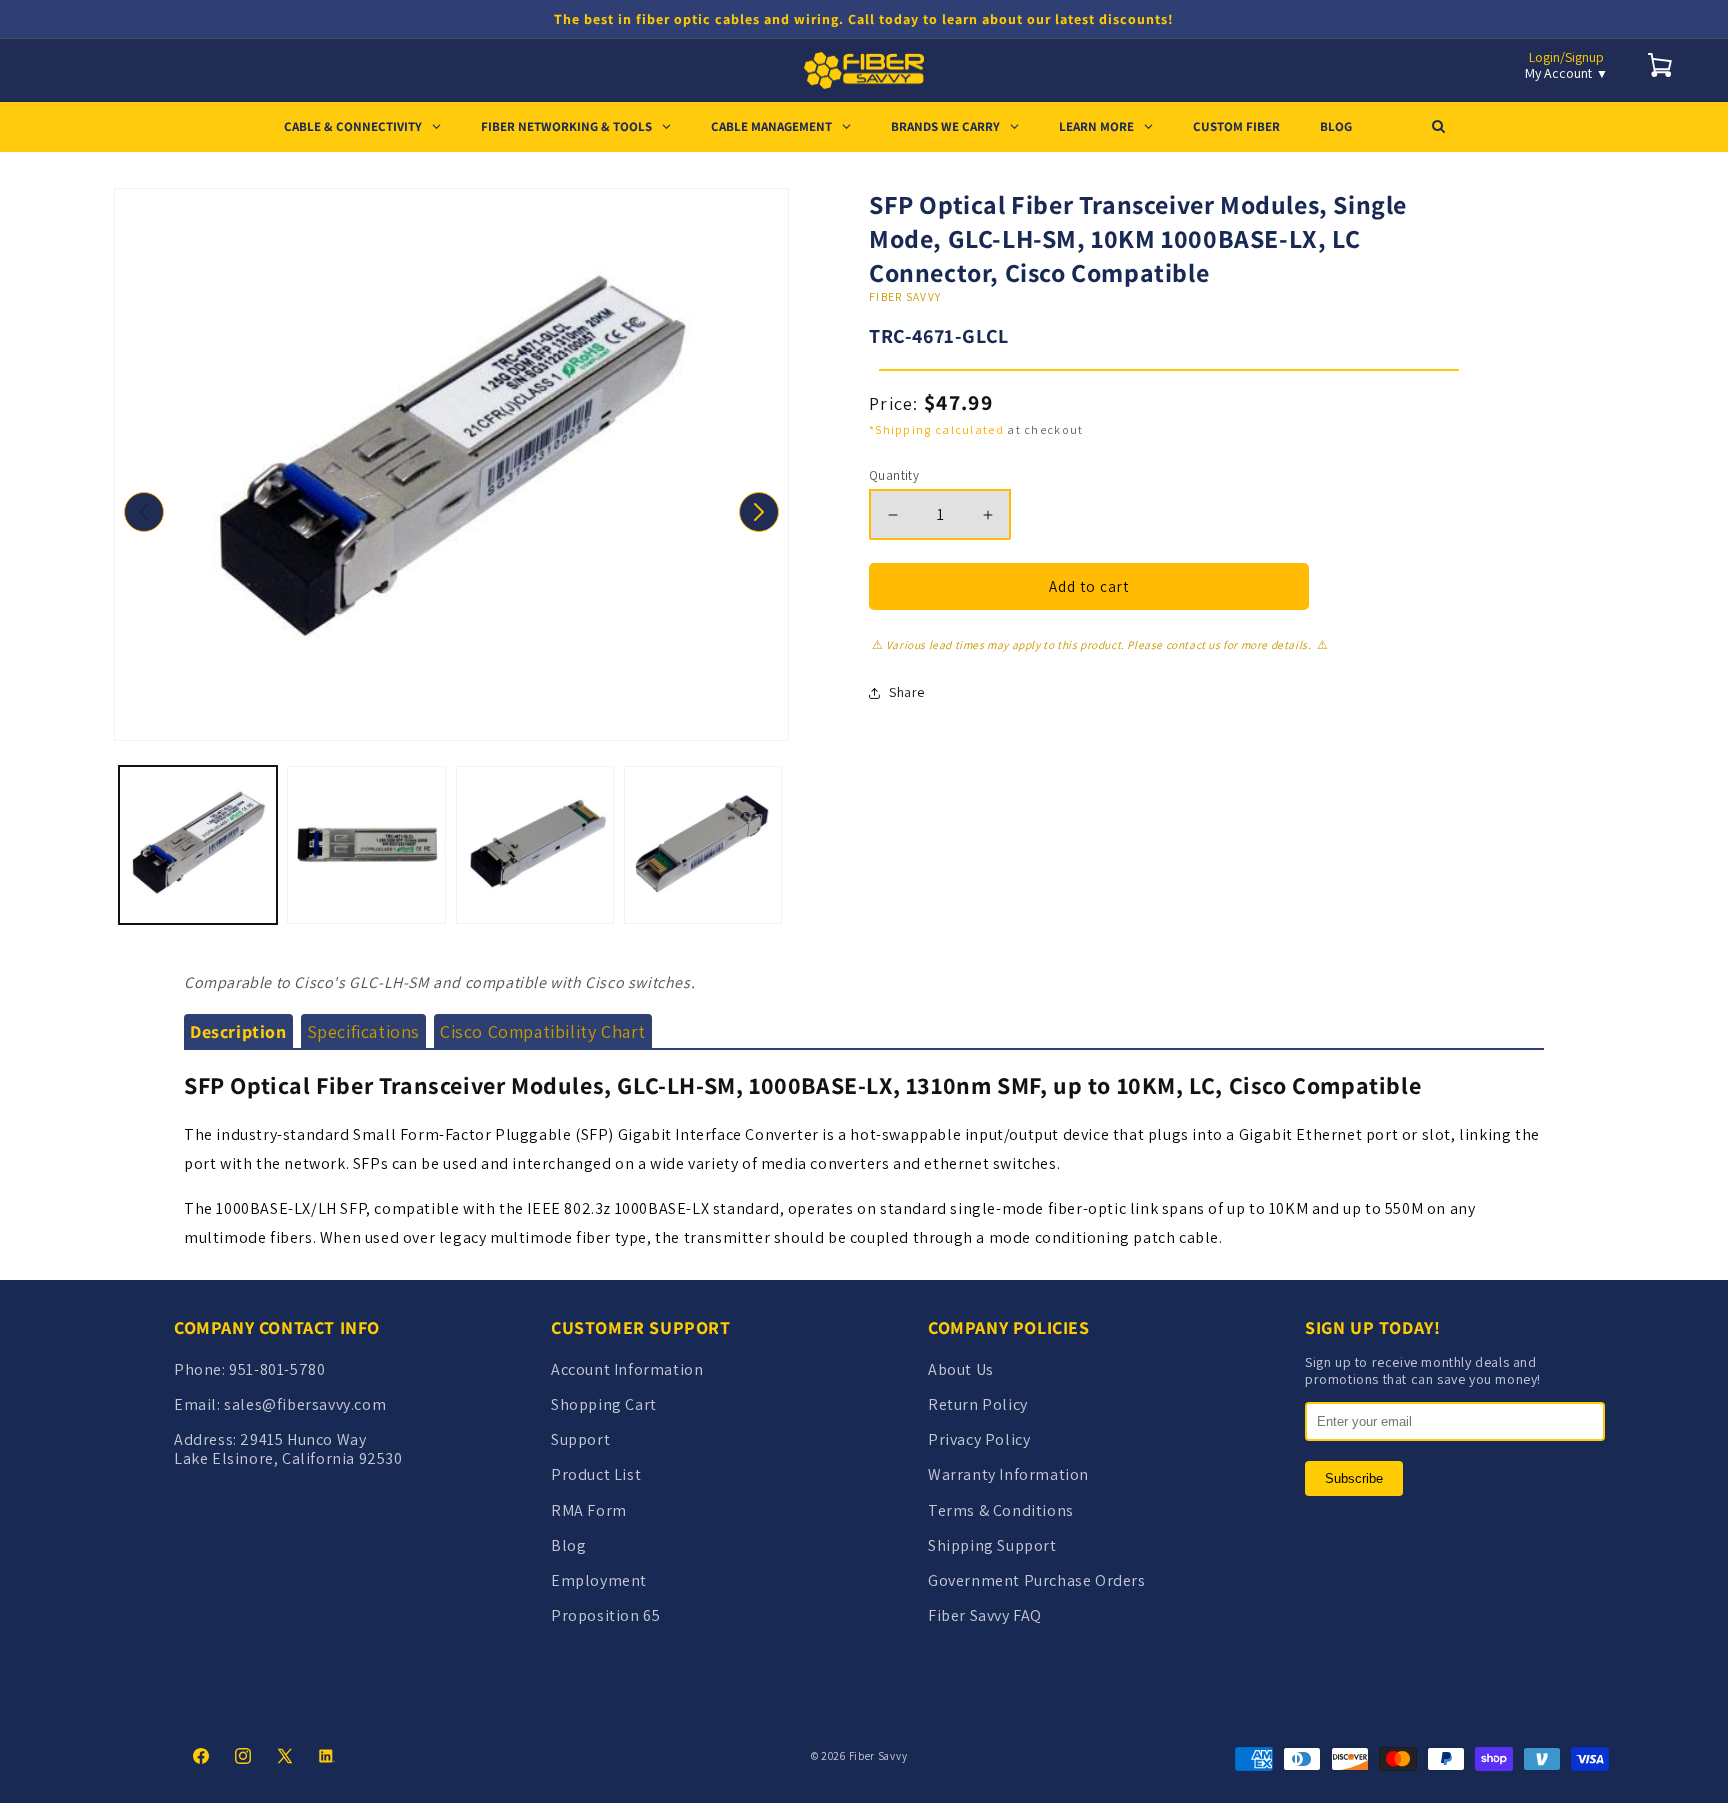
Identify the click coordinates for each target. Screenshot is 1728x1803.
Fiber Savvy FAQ (985, 1615)
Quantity (894, 475)
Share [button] (907, 692)
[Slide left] (144, 512)
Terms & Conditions (1001, 1510)
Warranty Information (1008, 1474)
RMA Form (589, 1510)
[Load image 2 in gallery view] (366, 845)
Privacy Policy (979, 1439)
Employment (599, 1580)
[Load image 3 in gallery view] (535, 845)
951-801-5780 (277, 1369)
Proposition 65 (605, 1615)
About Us (961, 1369)
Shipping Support (992, 1545)
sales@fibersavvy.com (305, 1404)
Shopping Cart (604, 1404)
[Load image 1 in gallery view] (198, 845)
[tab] (238, 1032)
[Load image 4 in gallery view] (703, 845)
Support (580, 1439)
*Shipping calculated (936, 429)
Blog (568, 1545)
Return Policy (978, 1404)
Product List (596, 1474)
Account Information (627, 1369)
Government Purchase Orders (1037, 1580)
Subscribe (1354, 1478)
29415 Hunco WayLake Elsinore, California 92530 (288, 1449)
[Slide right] (759, 512)
